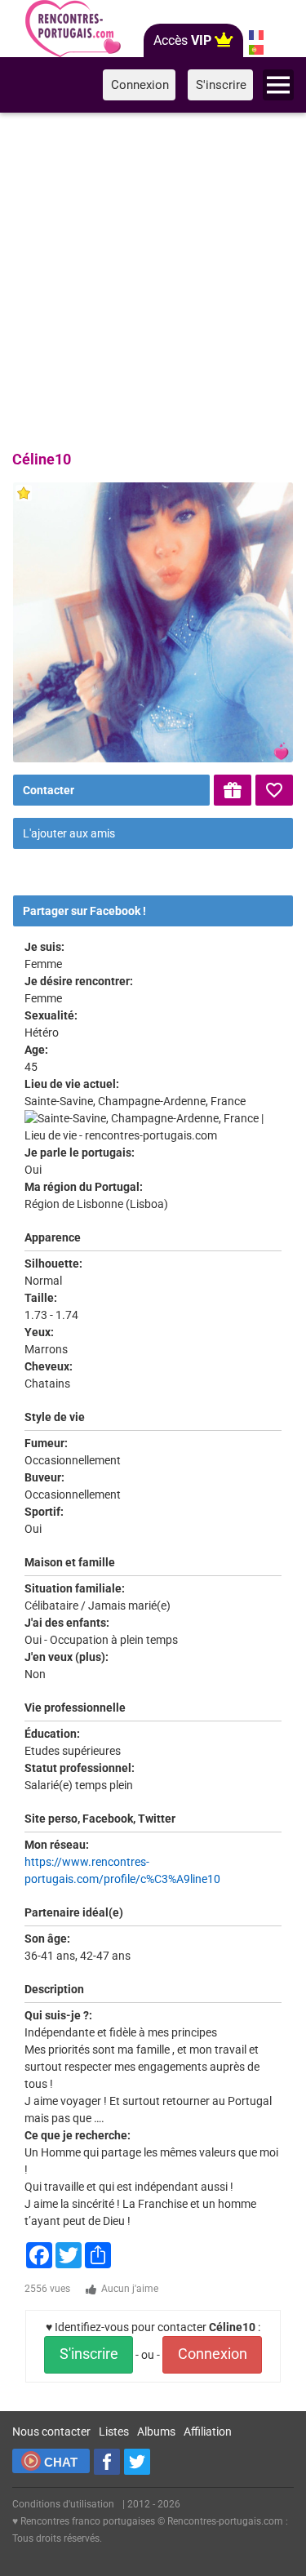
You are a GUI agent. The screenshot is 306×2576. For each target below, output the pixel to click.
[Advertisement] (153, 279)
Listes (114, 2432)
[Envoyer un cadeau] (233, 790)
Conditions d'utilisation (63, 2504)
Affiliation (208, 2432)
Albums (156, 2432)
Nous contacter (51, 2432)
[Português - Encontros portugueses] (256, 50)
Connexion (213, 2354)
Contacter (49, 790)
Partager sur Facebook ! (84, 911)
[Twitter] (137, 2462)
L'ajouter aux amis (69, 833)
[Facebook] (107, 2462)
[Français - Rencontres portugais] (256, 35)
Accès (182, 40)
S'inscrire (89, 2354)
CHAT (61, 2462)
